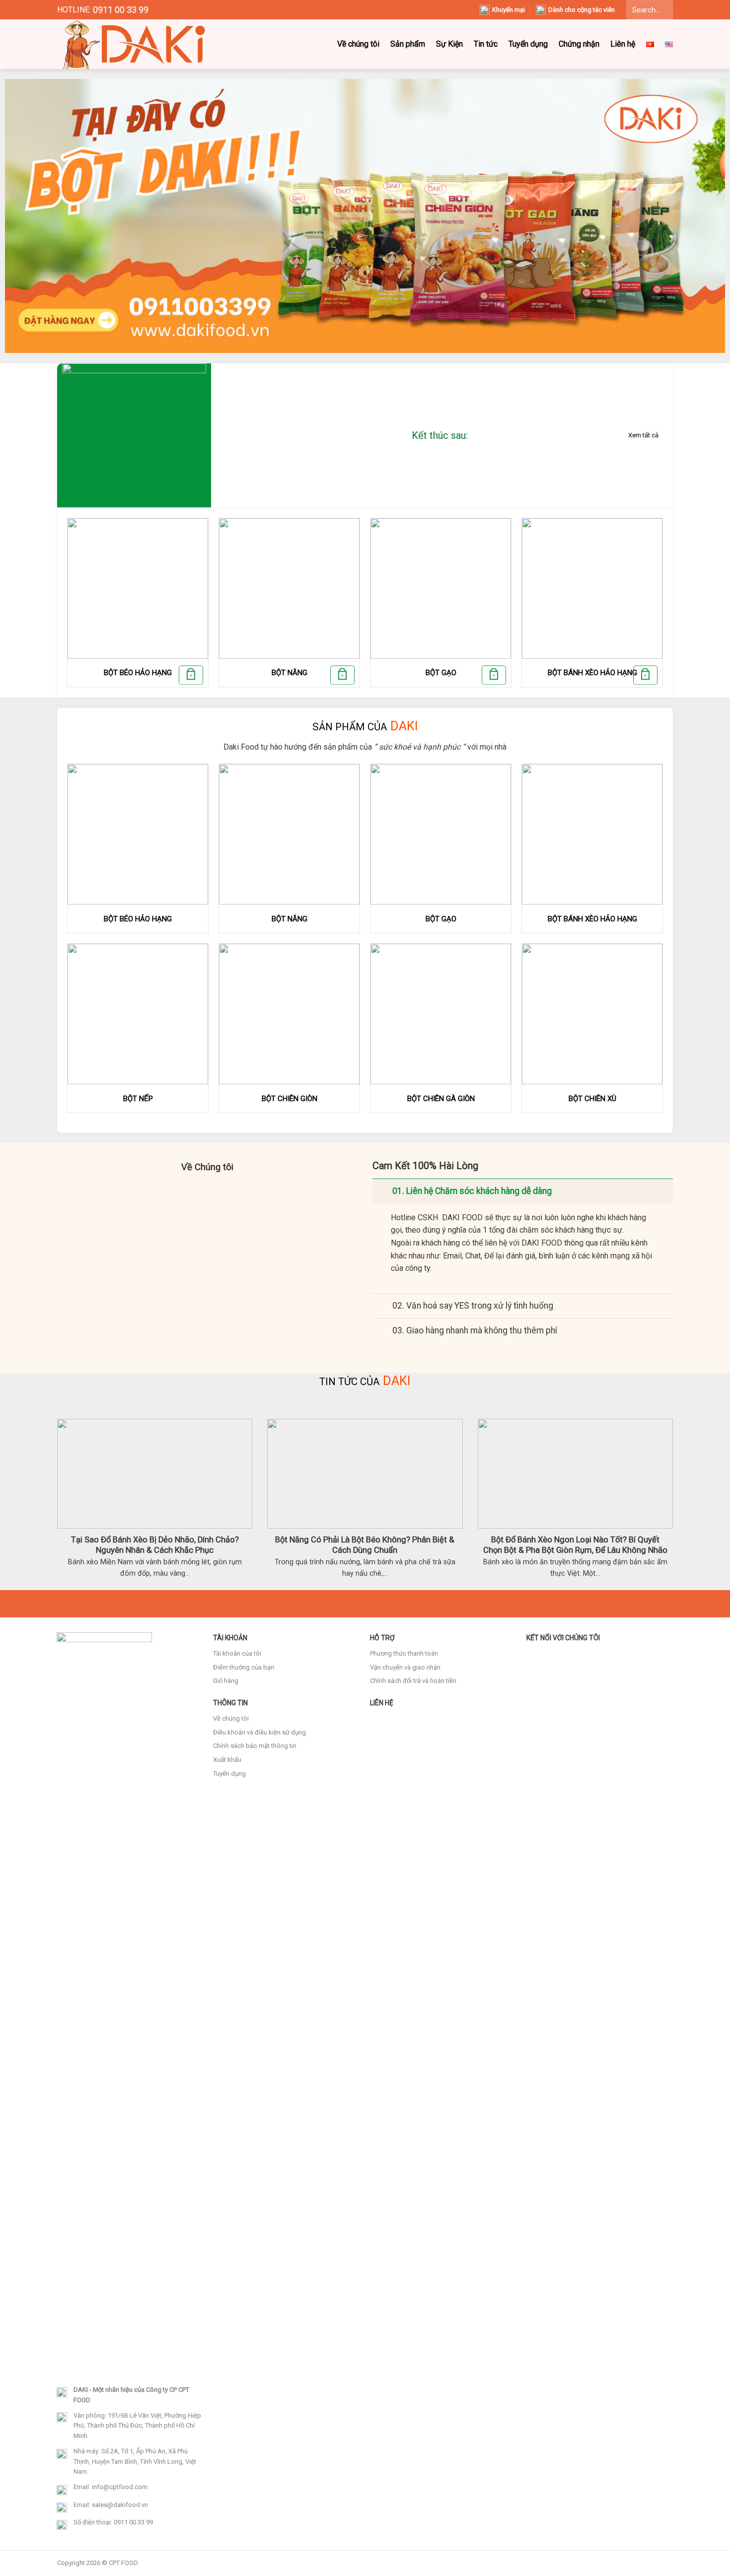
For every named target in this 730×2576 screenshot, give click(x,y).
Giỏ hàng (226, 1681)
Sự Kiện (449, 44)
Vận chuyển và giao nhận (405, 1667)
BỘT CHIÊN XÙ (592, 1099)
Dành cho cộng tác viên (582, 10)
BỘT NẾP (138, 1099)
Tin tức (486, 44)
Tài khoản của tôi (237, 1653)
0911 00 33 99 (121, 10)
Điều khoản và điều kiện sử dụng (259, 1732)
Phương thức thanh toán (404, 1653)
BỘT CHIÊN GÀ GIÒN (441, 1099)
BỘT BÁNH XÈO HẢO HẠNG (592, 673)
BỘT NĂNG (290, 673)
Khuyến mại (509, 10)
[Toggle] (382, 1191)
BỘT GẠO (441, 673)
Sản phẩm (408, 44)
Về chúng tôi (358, 44)
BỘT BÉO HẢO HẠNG (138, 673)
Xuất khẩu (227, 1760)
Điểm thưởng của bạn (244, 1667)
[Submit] (661, 10)
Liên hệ (623, 44)
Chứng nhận (579, 44)
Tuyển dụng (528, 44)
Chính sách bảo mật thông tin (255, 1746)
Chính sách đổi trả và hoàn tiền (413, 1681)
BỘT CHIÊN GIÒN (290, 1099)
